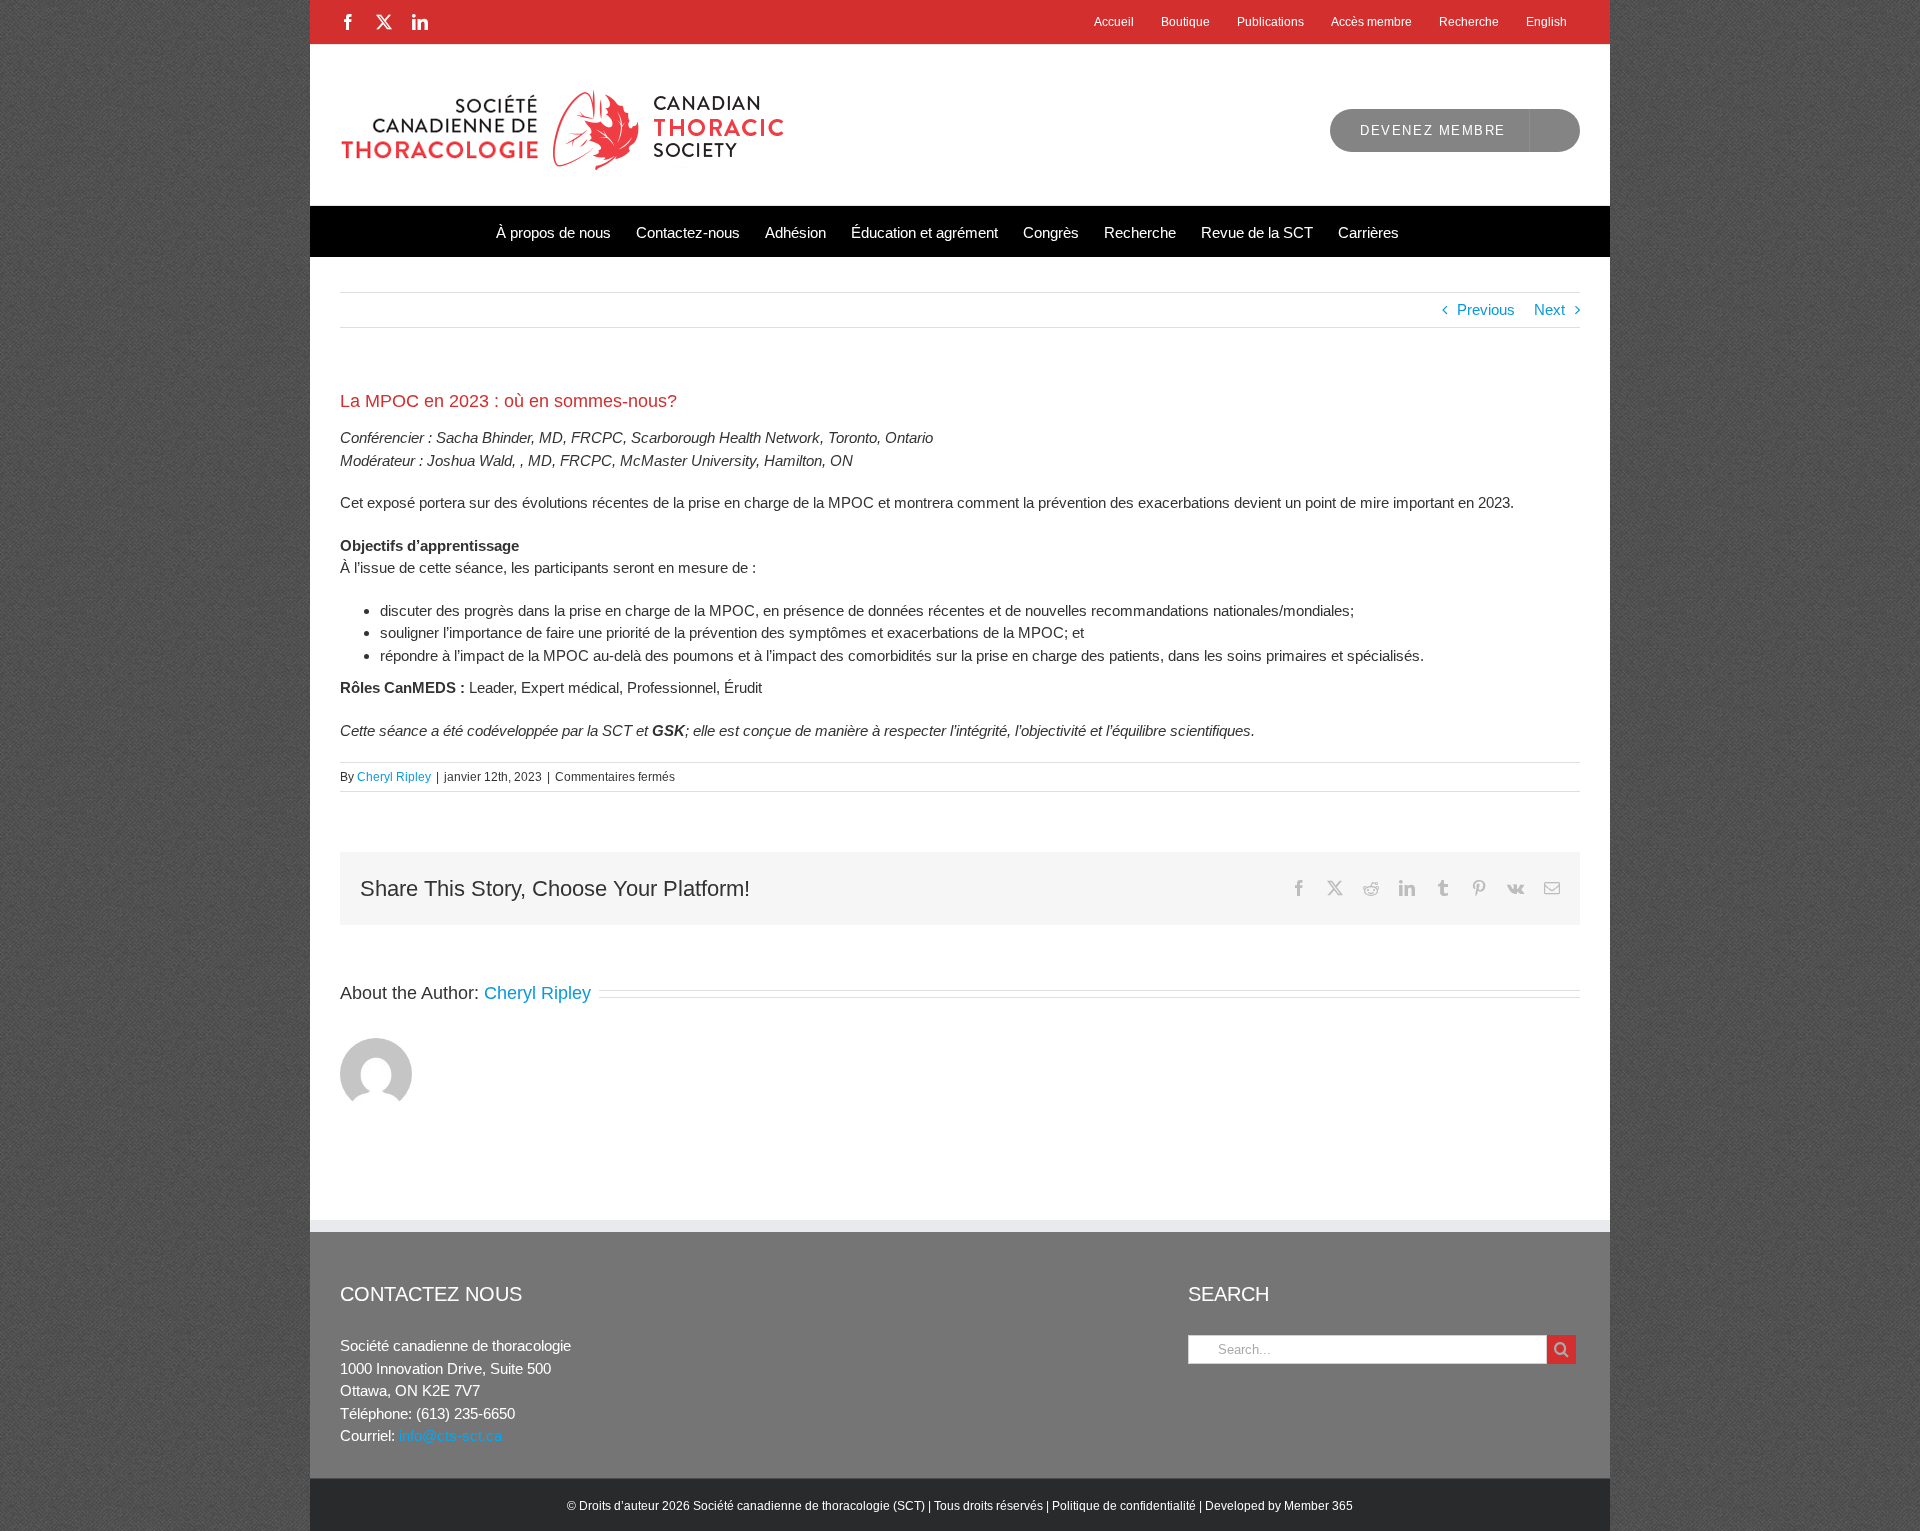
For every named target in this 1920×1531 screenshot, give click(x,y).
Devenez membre (1433, 130)
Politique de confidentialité (1124, 1506)
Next (1549, 309)
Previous (1486, 309)
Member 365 (1318, 1506)
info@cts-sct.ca (450, 1435)
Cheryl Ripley (394, 777)
